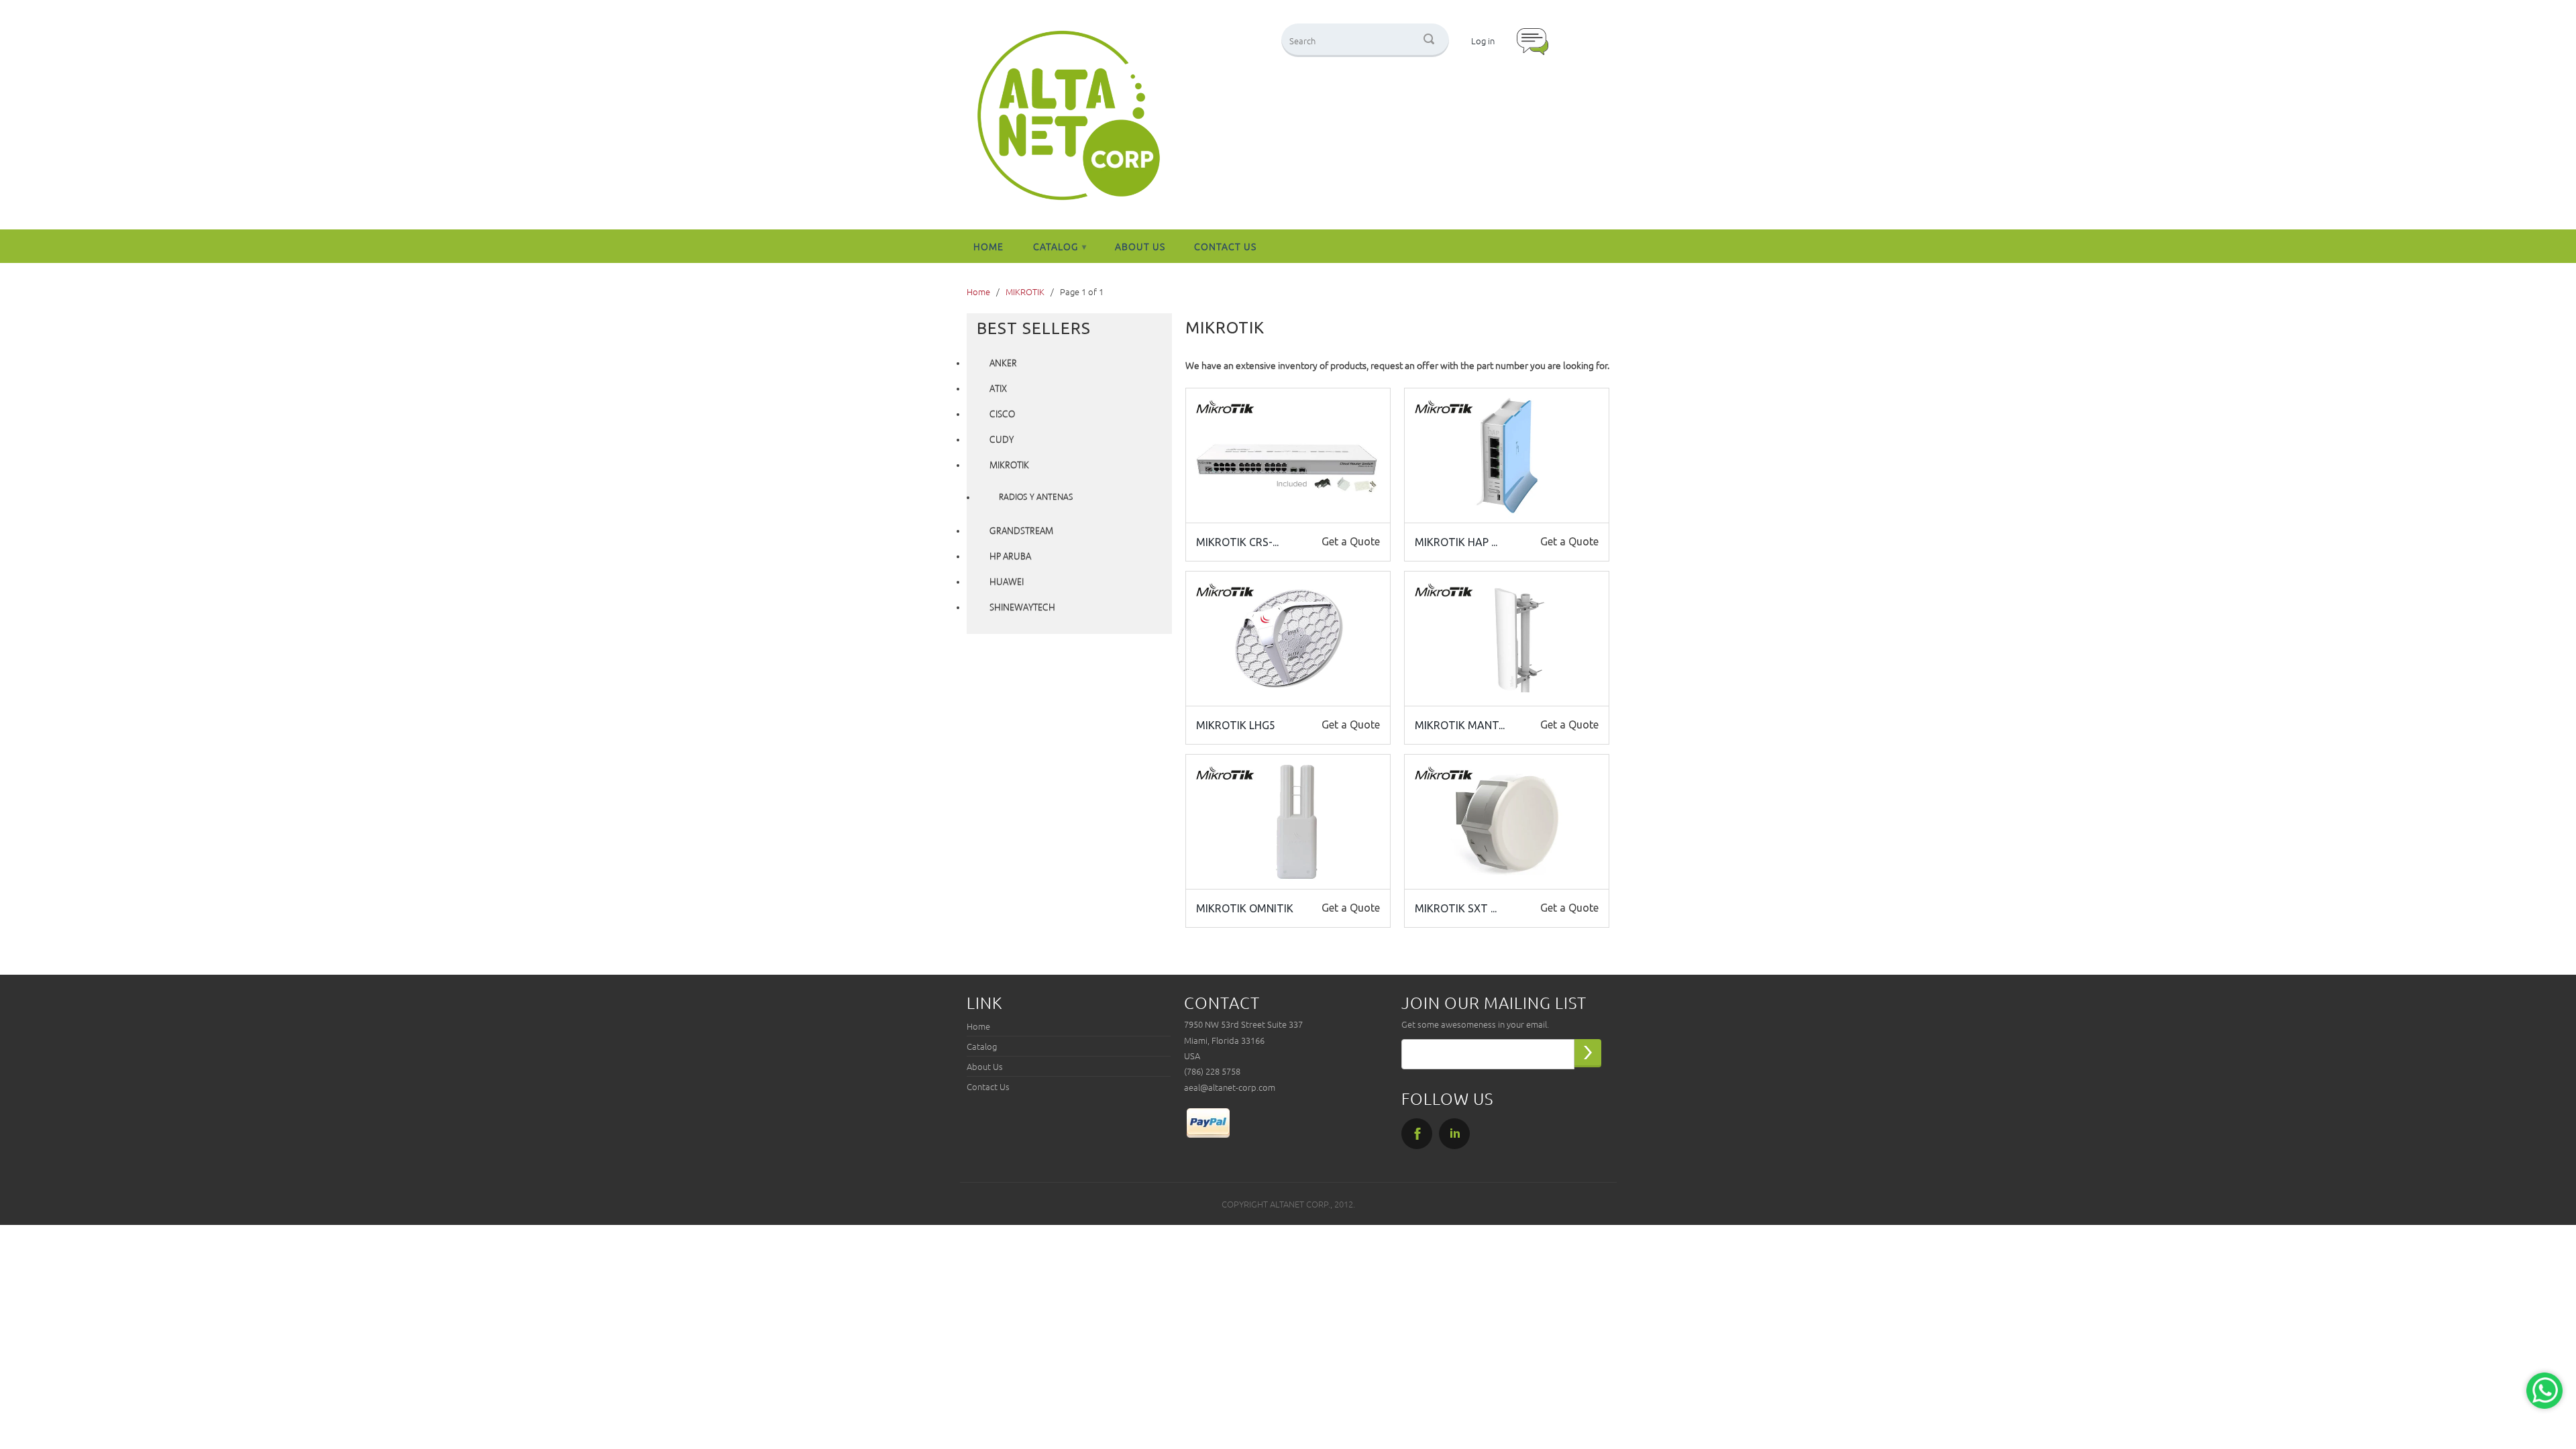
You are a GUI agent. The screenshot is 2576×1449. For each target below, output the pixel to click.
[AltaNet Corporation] (1069, 116)
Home (988, 246)
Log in (1483, 41)
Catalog (1060, 246)
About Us (1140, 246)
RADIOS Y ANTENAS (1036, 497)
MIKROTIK (1009, 466)
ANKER (1003, 364)
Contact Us (1225, 246)
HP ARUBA (1010, 557)
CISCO (1002, 415)
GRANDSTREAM (1021, 531)
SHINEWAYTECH (1022, 608)
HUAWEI (1007, 582)
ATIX (998, 389)
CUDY (1002, 440)
